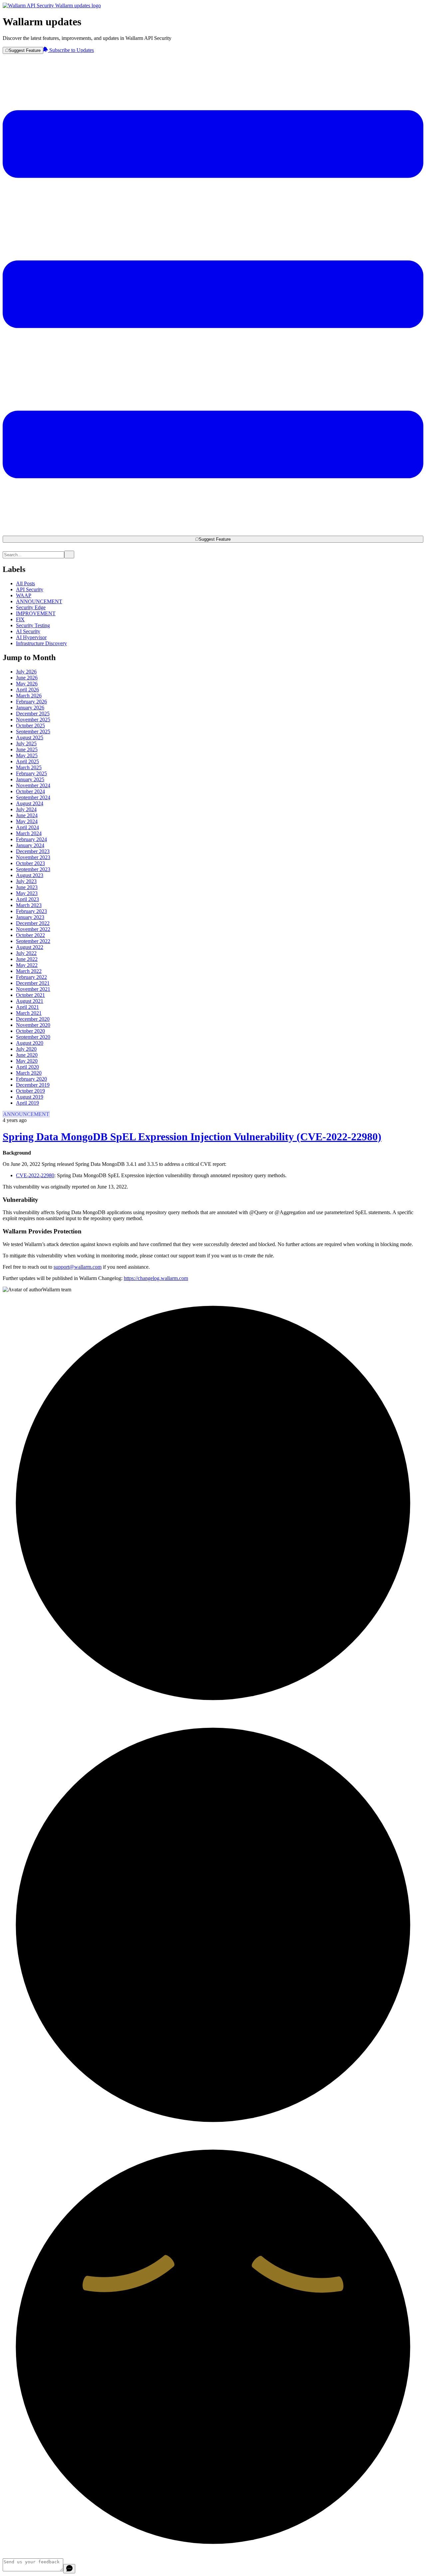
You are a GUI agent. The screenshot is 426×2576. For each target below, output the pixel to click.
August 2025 (30, 737)
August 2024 (30, 803)
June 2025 (27, 749)
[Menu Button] (213, 533)
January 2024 (30, 845)
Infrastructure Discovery (41, 643)
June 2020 (27, 1055)
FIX (20, 619)
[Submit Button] (69, 554)
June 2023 (27, 887)
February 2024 (31, 839)
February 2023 (31, 911)
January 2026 (30, 708)
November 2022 (33, 929)
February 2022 (31, 977)
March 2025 (29, 767)
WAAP (24, 595)
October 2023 (30, 863)
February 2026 (31, 702)
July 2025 (26, 743)
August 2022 (30, 947)
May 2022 (27, 965)
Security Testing (33, 625)
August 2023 (30, 875)
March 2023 (29, 905)
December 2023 (33, 851)
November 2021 (33, 989)
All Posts (25, 583)
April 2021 (27, 1007)
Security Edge (31, 607)
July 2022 (26, 953)
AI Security (28, 631)
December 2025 (33, 714)
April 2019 (27, 1103)
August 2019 (30, 1097)
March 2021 (29, 1013)
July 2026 (26, 672)
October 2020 (30, 1031)
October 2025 (30, 726)
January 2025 (30, 779)
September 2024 (33, 797)
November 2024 (33, 785)
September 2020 (33, 1037)
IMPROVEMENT (36, 613)
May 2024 (27, 821)
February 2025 (31, 773)
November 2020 (33, 1025)
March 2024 (29, 833)
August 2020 (30, 1043)
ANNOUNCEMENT (39, 601)
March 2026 (29, 696)
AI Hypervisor (31, 637)
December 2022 (33, 923)
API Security (30, 589)
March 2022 (29, 971)
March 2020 (29, 1073)
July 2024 (26, 809)
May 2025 (27, 755)
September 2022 (33, 941)
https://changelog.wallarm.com (156, 1278)
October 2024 (30, 791)
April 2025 (27, 761)
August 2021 (30, 1001)
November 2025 (33, 720)
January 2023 (30, 917)
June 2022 (27, 959)
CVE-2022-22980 (35, 1175)
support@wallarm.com (78, 1267)
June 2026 (27, 678)
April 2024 (27, 827)
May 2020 (27, 1061)
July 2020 (26, 1049)
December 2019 (33, 1085)
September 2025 (33, 732)
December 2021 (33, 983)
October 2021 (30, 995)
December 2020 (33, 1019)
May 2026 (27, 684)
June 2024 (27, 815)
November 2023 (33, 857)
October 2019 (30, 1091)
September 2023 (33, 869)
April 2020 (27, 1067)
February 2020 (31, 1079)
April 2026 (27, 690)
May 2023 (27, 893)
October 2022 (30, 935)
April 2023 (27, 899)
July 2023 (26, 881)
